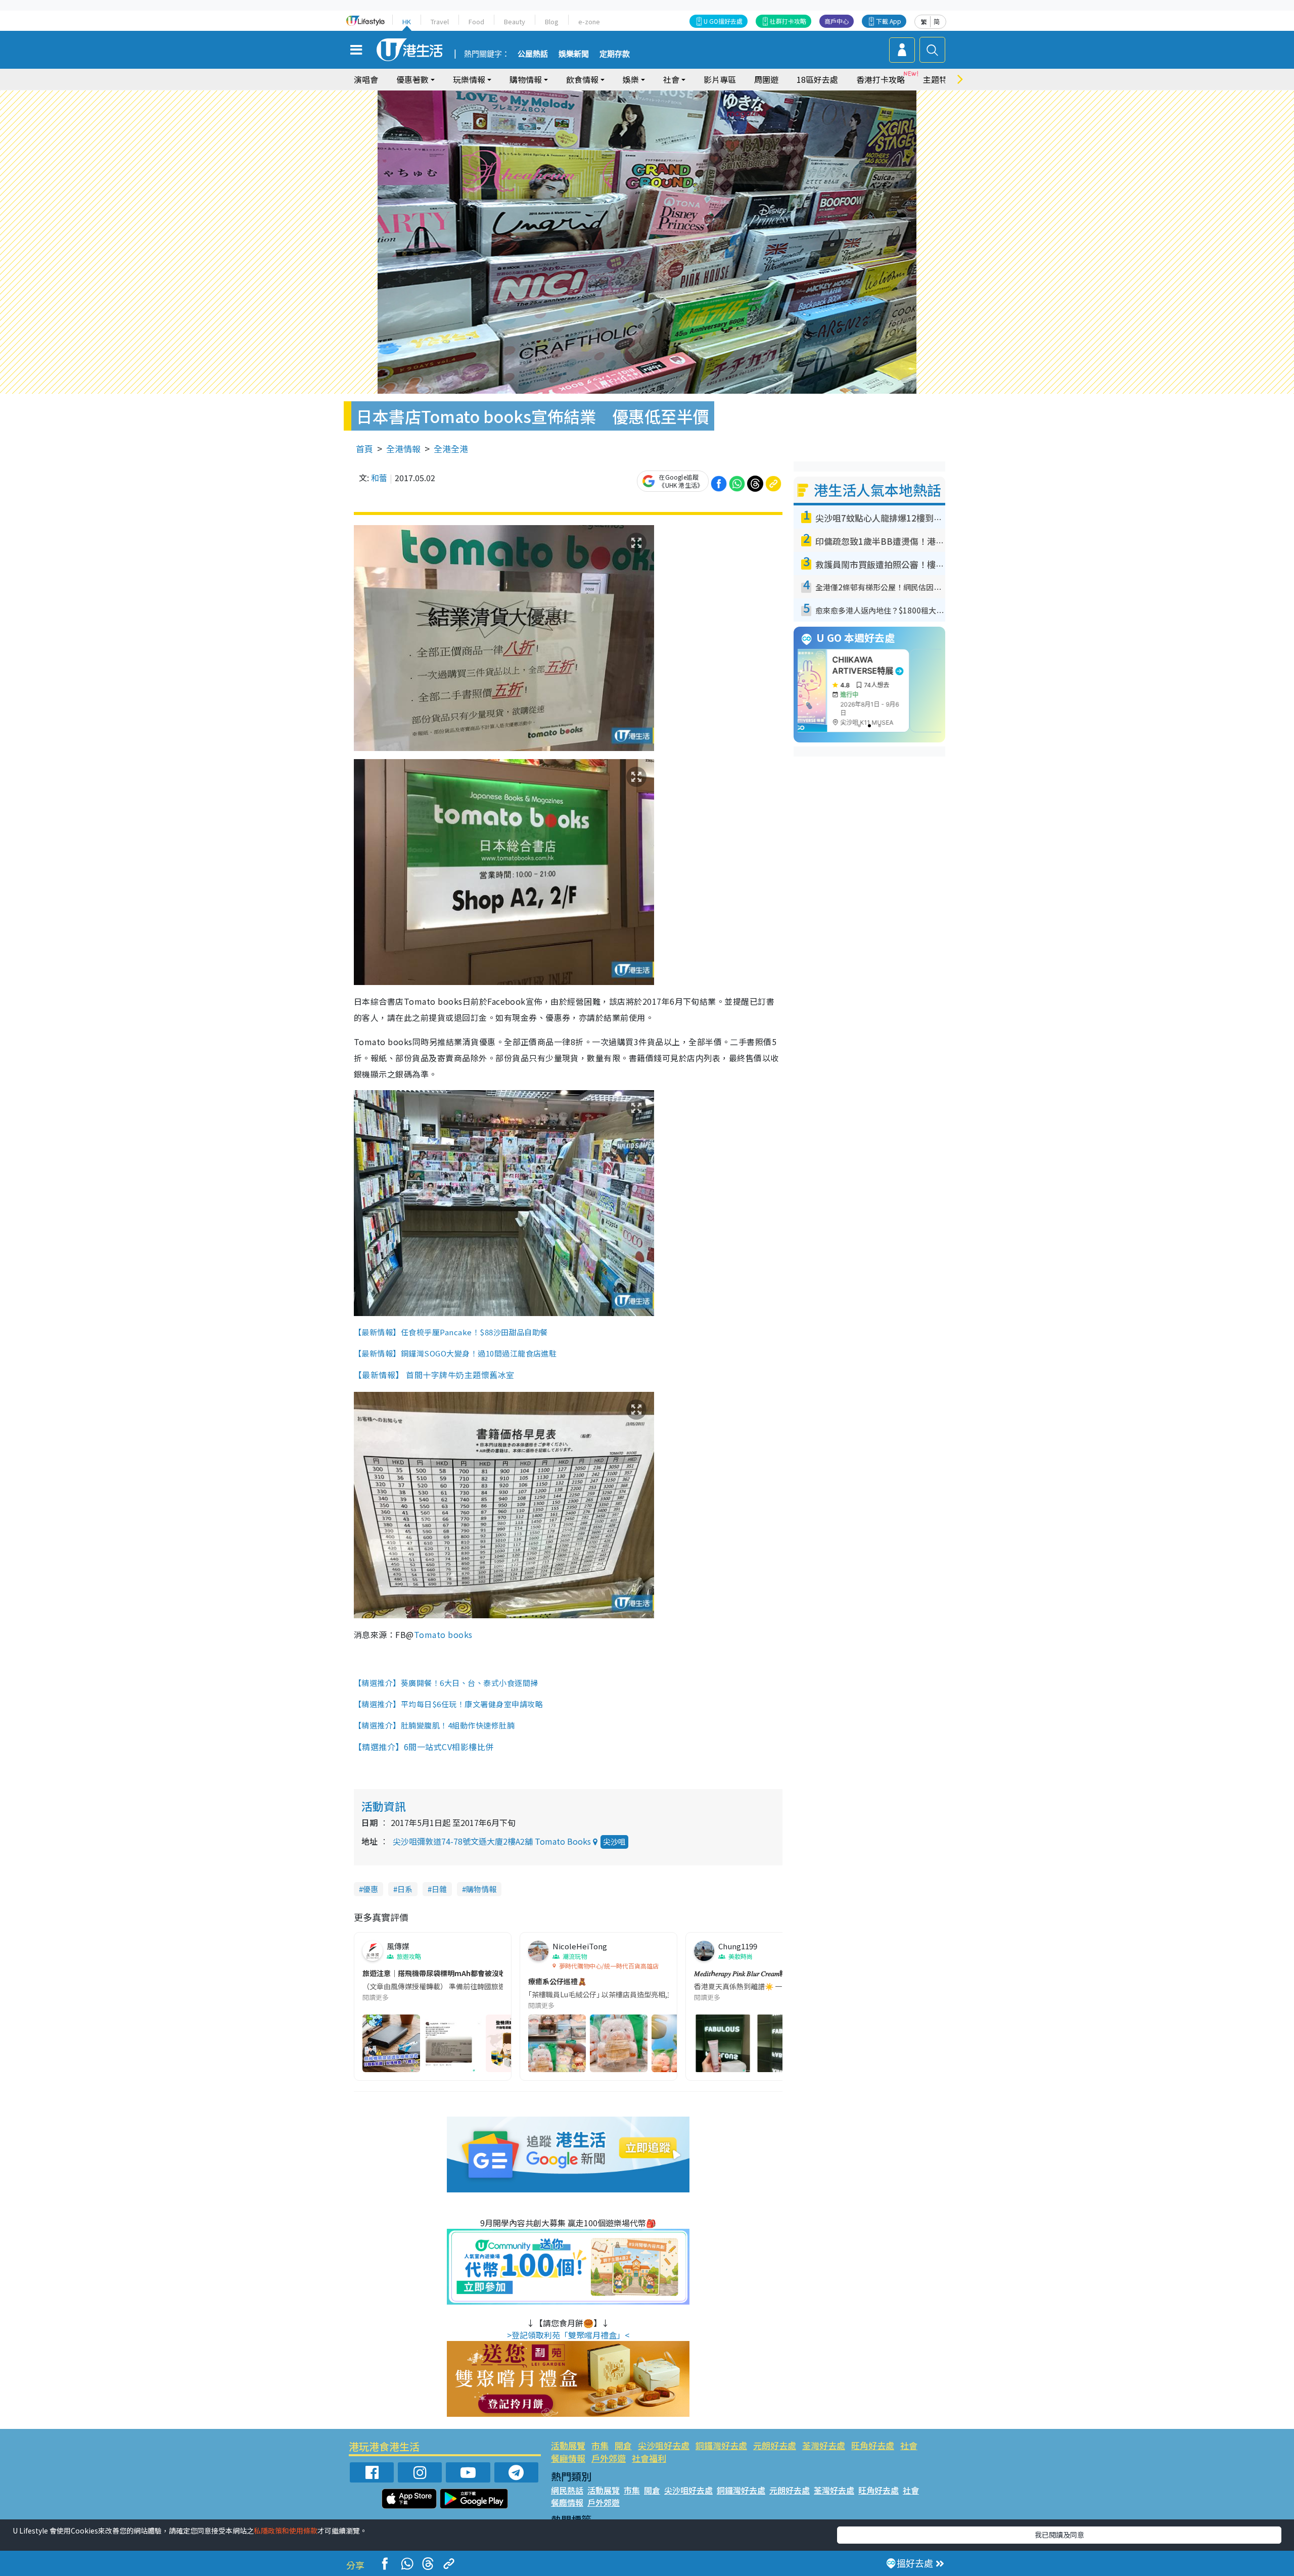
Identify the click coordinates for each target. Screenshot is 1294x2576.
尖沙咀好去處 (664, 2445)
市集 (600, 2445)
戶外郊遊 (609, 2458)
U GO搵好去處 (723, 21)
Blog (552, 21)
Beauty (515, 21)
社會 (909, 2445)
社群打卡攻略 (788, 21)
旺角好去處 (873, 2445)
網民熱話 (567, 2490)
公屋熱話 (533, 54)
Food (476, 21)
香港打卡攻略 (881, 79)
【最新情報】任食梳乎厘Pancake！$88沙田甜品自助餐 (451, 1332)
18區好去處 (817, 79)
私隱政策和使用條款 (286, 2531)
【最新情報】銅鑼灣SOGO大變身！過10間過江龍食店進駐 (455, 1353)
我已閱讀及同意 (1059, 2535)
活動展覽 (568, 2445)
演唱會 (366, 79)
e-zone (589, 21)
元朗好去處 (775, 2445)
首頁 (364, 449)
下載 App (889, 21)
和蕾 (379, 478)
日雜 (439, 1889)
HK (407, 21)
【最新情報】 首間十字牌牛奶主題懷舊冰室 (434, 1375)
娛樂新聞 (574, 54)
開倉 (623, 2445)
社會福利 (649, 2458)
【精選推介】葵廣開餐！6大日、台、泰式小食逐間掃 (446, 1683)
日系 (405, 1889)
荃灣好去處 (824, 2445)
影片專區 (720, 79)
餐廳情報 (568, 2458)
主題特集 (939, 79)
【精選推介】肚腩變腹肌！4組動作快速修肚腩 (435, 1725)
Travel (440, 21)
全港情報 (403, 449)
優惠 (371, 1889)
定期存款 (615, 54)
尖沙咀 (614, 1841)
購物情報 (481, 1889)
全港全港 (451, 449)
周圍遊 (766, 79)
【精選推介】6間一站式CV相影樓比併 (425, 1747)
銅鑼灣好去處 (721, 2445)
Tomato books (443, 1634)
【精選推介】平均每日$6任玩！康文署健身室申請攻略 (448, 1704)
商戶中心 (837, 21)
